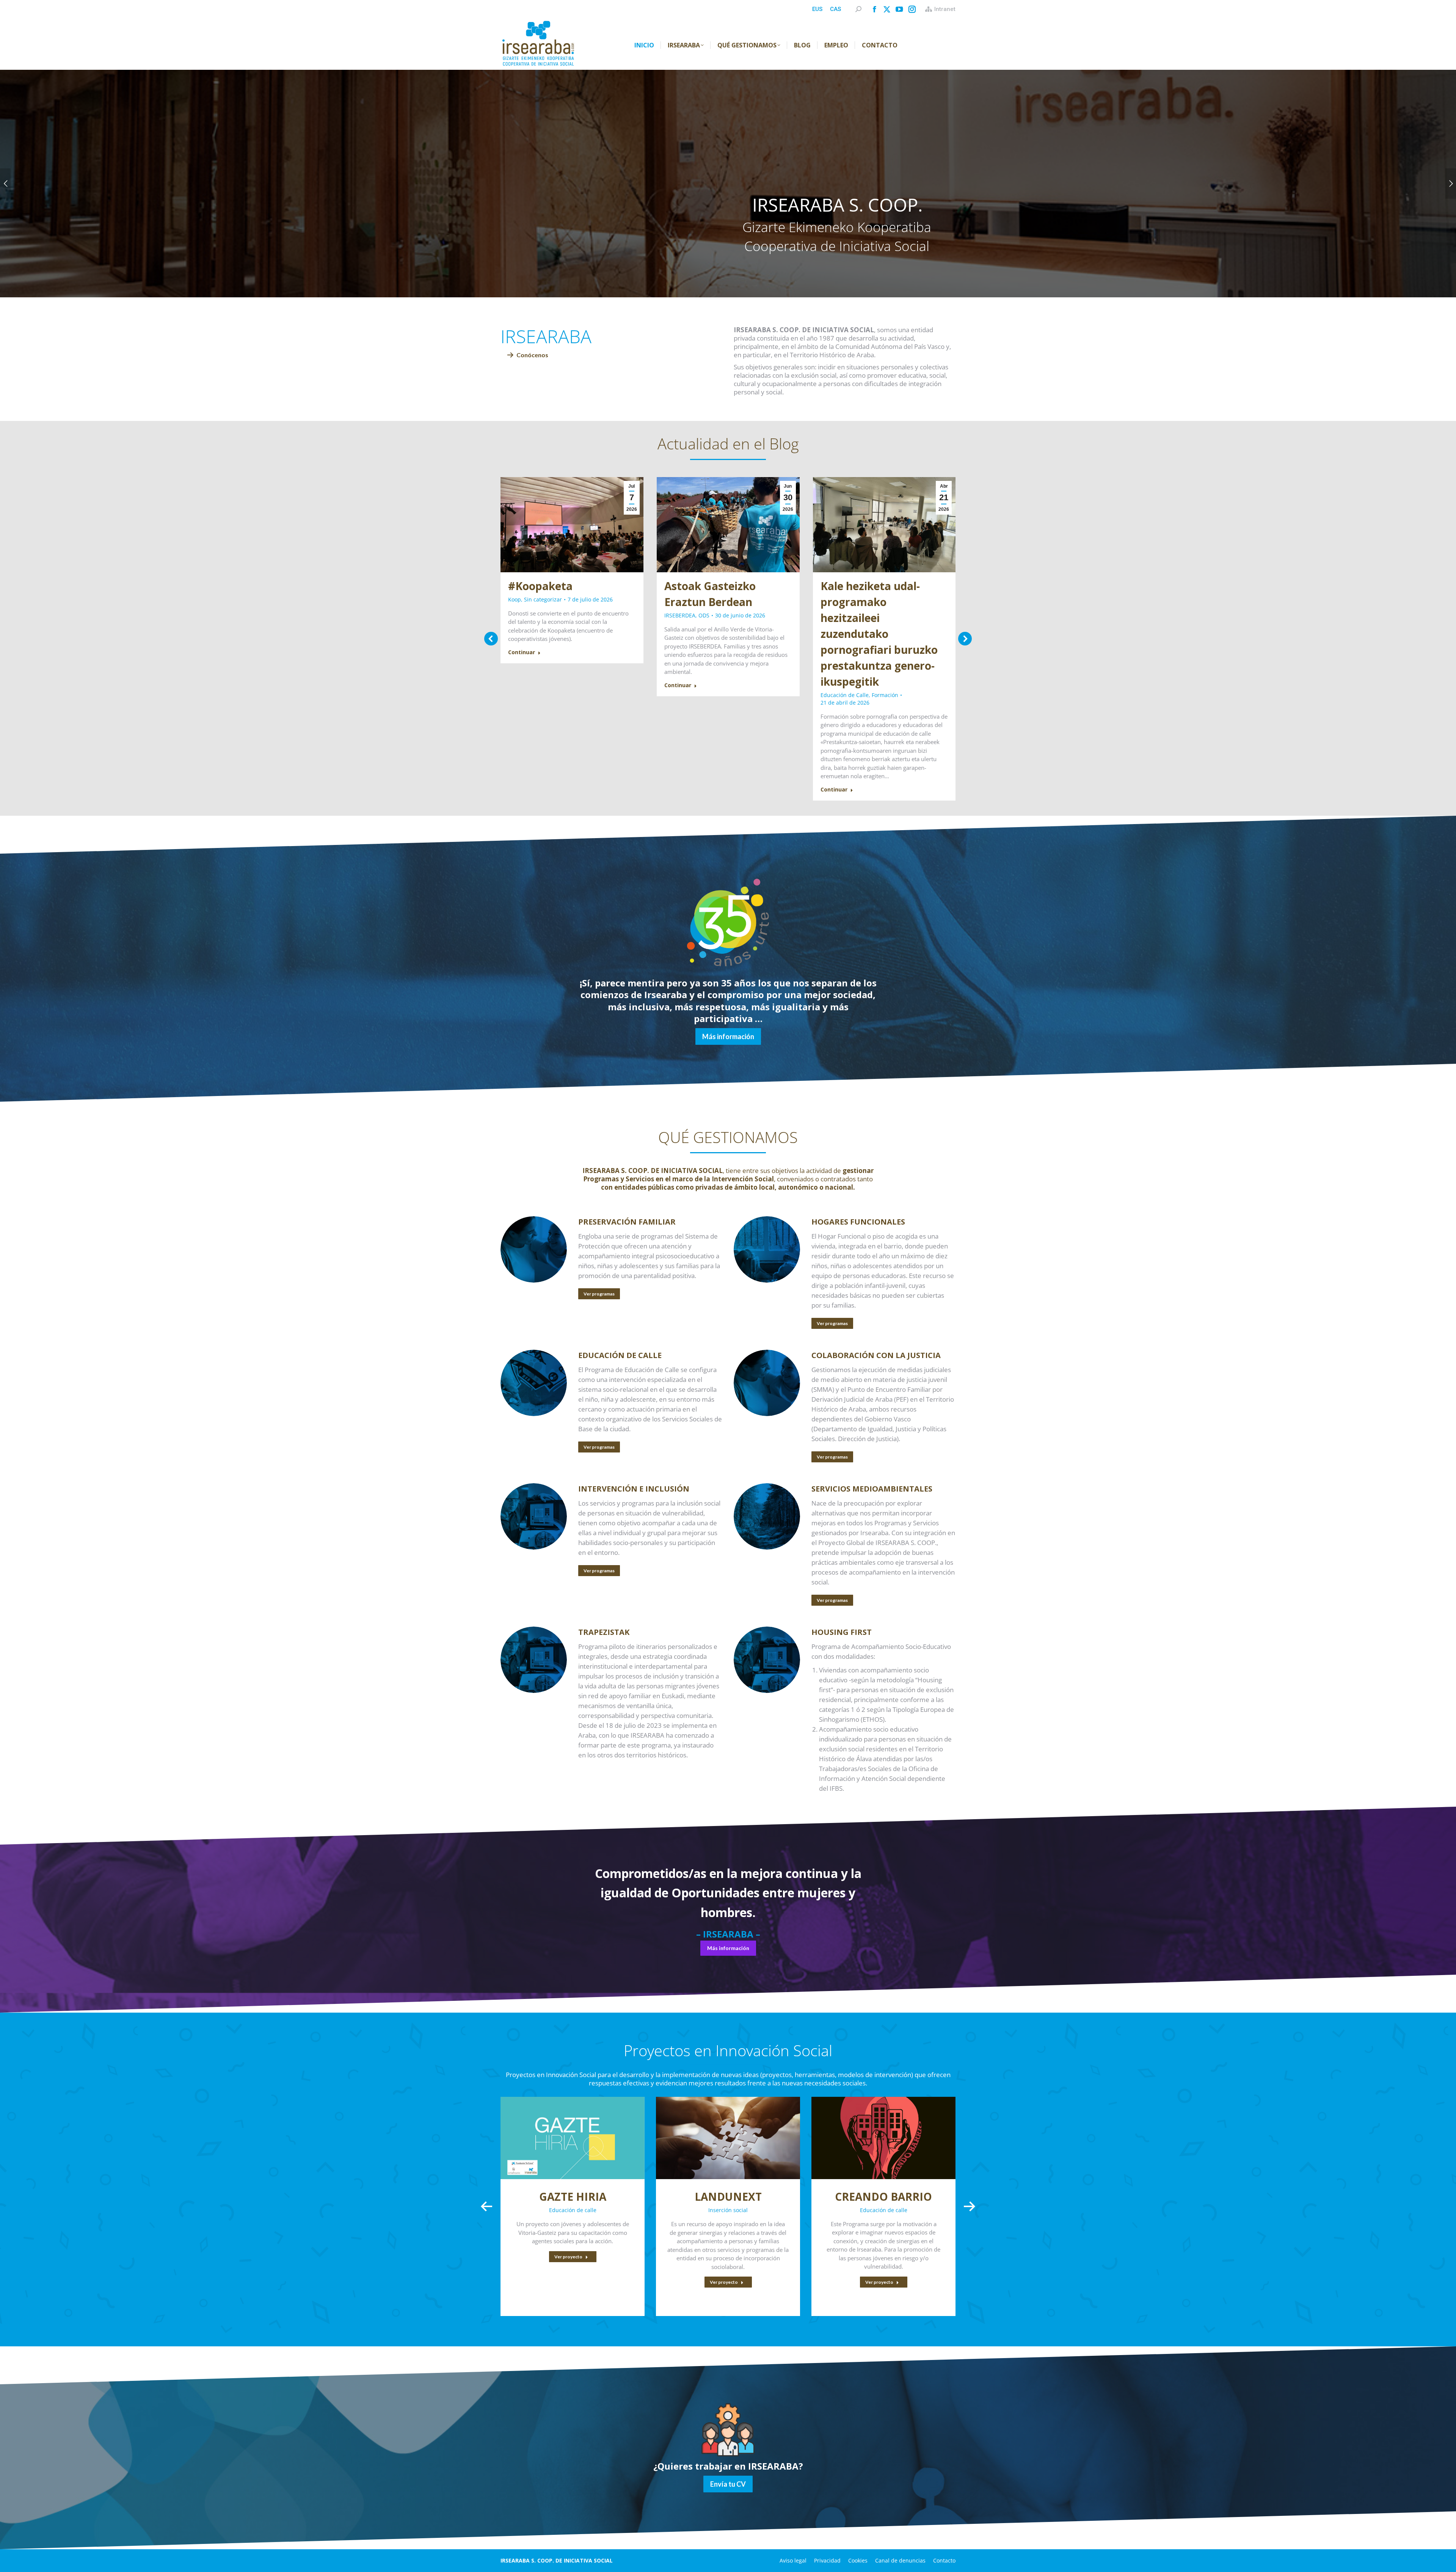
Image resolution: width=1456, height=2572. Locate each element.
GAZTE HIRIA (573, 2197)
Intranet (945, 9)
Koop (515, 599)
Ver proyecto (568, 2257)
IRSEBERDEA (680, 615)
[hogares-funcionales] (767, 1249)
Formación (885, 695)
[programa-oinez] (534, 1516)
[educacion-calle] (534, 1383)
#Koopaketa (540, 586)
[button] (491, 639)
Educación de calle (573, 2210)
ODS (704, 615)
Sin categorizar (543, 599)
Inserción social (728, 2210)
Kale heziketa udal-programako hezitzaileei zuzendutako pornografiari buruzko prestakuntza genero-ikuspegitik (879, 634)
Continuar (522, 652)
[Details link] (573, 2138)
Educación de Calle (845, 695)
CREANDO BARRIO (883, 2197)
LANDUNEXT (728, 2197)
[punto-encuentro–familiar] (534, 1249)
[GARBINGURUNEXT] (767, 1516)
